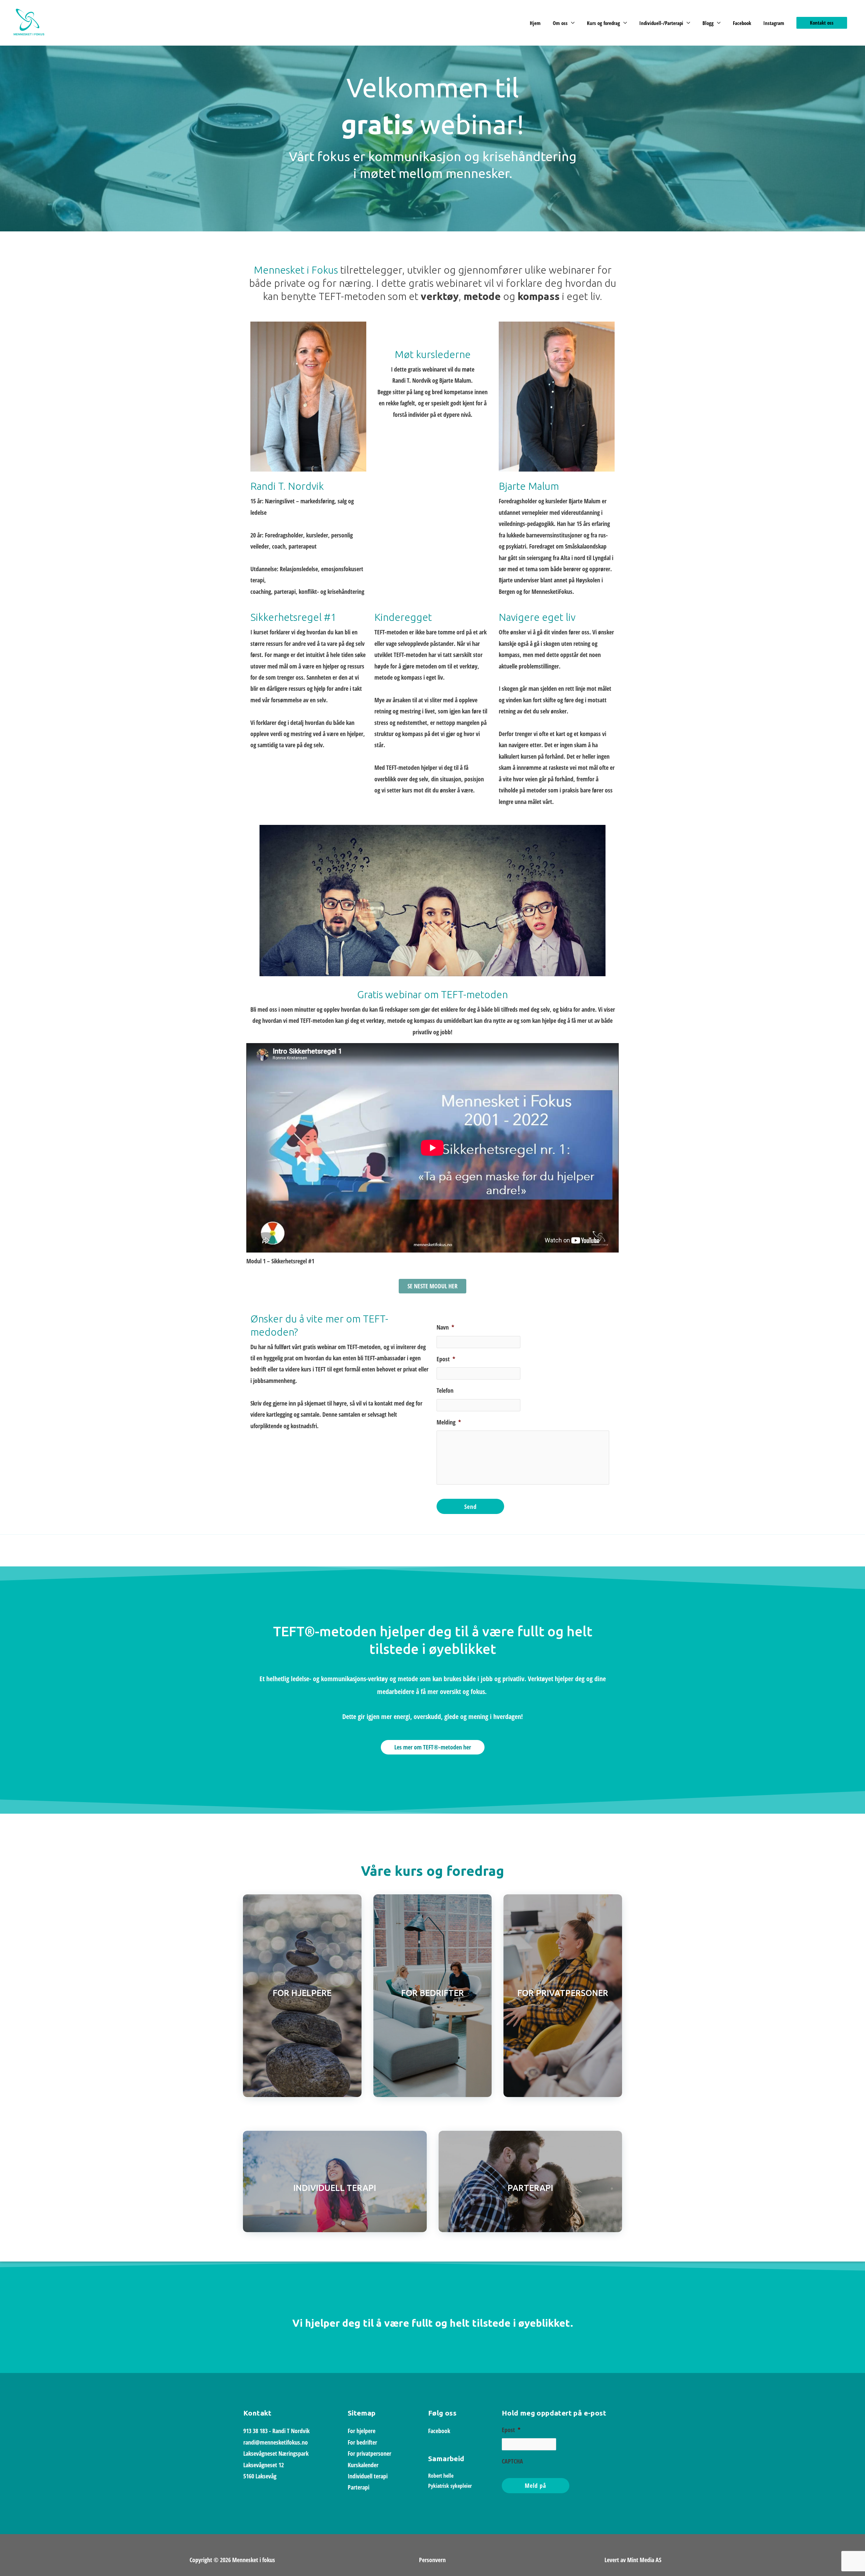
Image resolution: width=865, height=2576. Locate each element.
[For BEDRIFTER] (433, 1996)
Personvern (432, 2560)
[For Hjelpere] (302, 1996)
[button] (822, 23)
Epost (446, 1359)
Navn (445, 1327)
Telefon (445, 1391)
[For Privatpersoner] (563, 1996)
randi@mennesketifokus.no (276, 2442)
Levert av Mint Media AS (633, 2560)
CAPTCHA (512, 2461)
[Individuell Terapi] (335, 2181)
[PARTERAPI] (530, 2181)
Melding (449, 1422)
